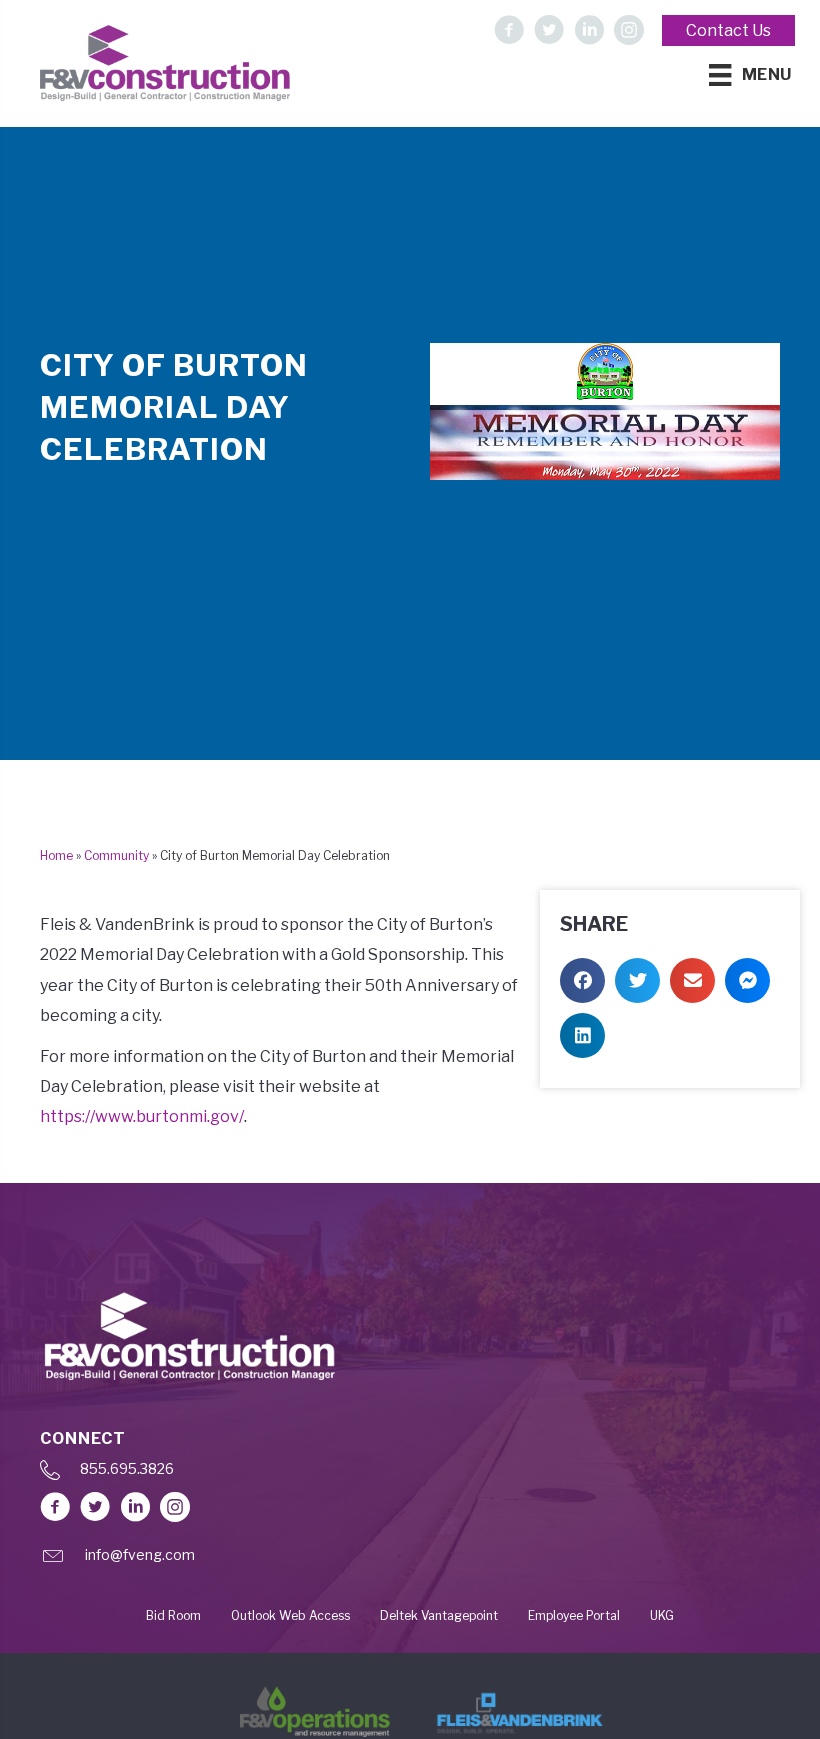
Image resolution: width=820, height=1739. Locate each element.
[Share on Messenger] (747, 980)
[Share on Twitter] (637, 980)
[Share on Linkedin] (582, 1035)
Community (116, 855)
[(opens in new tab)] (315, 1710)
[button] (509, 30)
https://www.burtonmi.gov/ (142, 1116)
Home (56, 855)
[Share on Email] (692, 980)
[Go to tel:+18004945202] (410, 1474)
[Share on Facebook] (582, 980)
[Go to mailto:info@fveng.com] (410, 1560)
